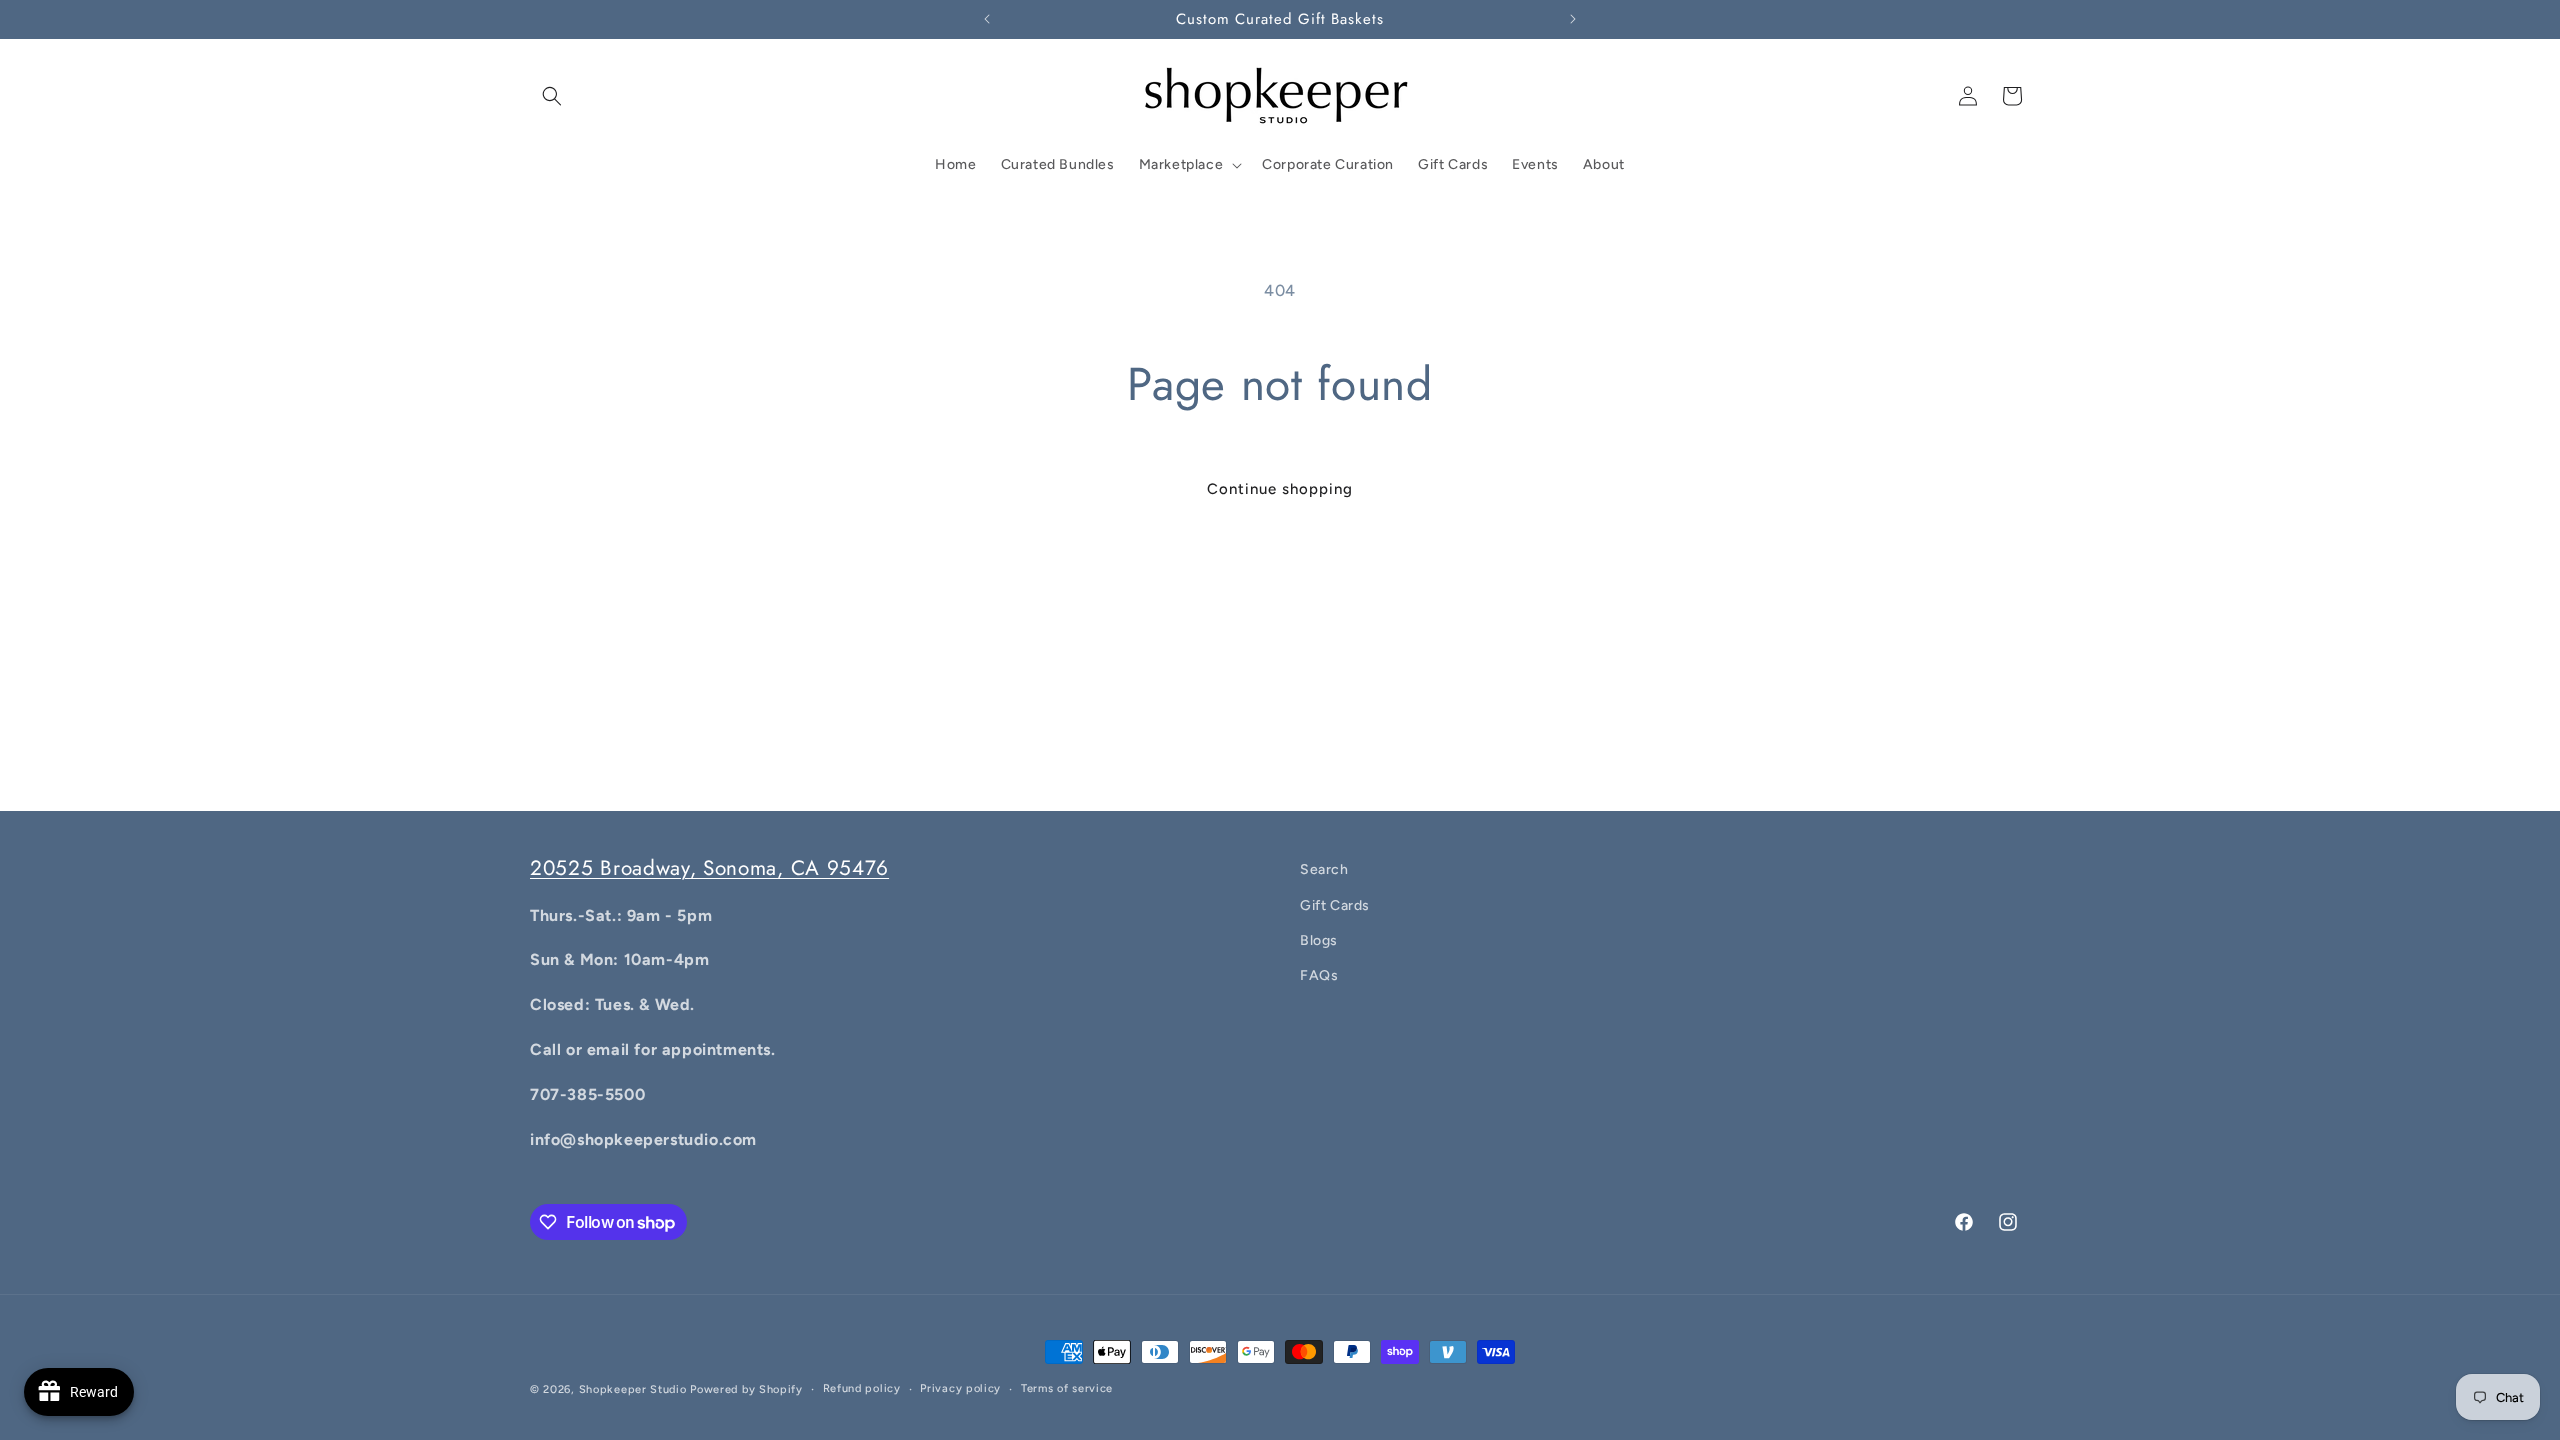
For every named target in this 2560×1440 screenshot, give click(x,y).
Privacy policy (960, 1388)
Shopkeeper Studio (633, 1389)
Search (1324, 869)
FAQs (1319, 975)
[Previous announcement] (987, 19)
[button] (552, 96)
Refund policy (862, 1388)
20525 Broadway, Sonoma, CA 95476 (709, 868)
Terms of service (1067, 1388)
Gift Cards (1335, 905)
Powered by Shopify (746, 1389)
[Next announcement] (1573, 19)
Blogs (1319, 940)
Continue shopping (1280, 489)
